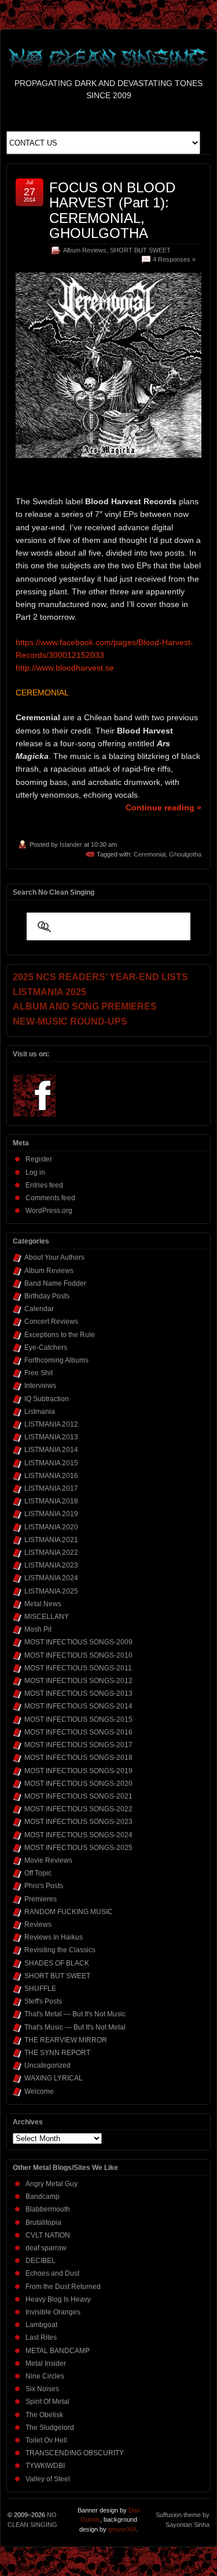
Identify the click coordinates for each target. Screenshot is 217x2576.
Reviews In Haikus (54, 1937)
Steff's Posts (43, 2001)
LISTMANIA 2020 (51, 1527)
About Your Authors (54, 1257)
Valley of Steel (48, 2479)
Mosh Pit (38, 1629)
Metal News (43, 1604)
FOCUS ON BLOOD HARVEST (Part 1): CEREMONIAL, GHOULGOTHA (112, 210)
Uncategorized (47, 2065)
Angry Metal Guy (52, 2184)
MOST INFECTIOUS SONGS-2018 (78, 1758)
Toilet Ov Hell (46, 2440)
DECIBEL (41, 2261)
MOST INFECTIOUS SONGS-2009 (78, 1642)
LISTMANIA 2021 (51, 1540)
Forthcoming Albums (56, 1360)
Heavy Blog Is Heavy (58, 2299)
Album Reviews (85, 250)
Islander (71, 844)
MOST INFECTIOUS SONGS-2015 (78, 1719)
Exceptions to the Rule (60, 1335)
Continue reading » (163, 807)
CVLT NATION (48, 2235)
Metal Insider (46, 2363)
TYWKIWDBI (45, 2466)
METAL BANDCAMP (58, 2351)
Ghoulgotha (185, 854)
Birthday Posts (47, 1296)
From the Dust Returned (63, 2287)
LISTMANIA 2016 (51, 1476)
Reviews (38, 1924)
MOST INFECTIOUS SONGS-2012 (78, 1681)
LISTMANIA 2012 (51, 1424)
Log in (35, 1172)
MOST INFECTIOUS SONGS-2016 (78, 1732)
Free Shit (38, 1373)
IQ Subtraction (47, 1399)
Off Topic (38, 1873)
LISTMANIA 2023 (51, 1565)
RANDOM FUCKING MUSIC (69, 1912)
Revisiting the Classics (60, 1950)
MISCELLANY (47, 1617)
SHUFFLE (40, 1989)
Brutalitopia (43, 2223)
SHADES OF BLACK (57, 1963)
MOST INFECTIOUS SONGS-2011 (78, 1668)
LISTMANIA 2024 (51, 1578)
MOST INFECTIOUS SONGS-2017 (78, 1745)
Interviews (40, 1386)
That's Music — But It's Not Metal (75, 2027)
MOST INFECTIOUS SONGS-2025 (78, 1848)
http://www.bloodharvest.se (65, 668)
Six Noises (42, 2389)
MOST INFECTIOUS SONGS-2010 (78, 1655)
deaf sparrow (46, 2248)
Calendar (39, 1309)
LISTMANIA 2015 (51, 1463)
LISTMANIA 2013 (51, 1437)
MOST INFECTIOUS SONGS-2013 (78, 1693)
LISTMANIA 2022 (51, 1553)
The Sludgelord (50, 2428)
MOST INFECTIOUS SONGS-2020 (78, 1784)
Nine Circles (45, 2376)
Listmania (40, 1412)
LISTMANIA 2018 (51, 1501)
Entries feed (44, 1185)
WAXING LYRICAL (54, 2078)
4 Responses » (174, 259)
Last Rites (41, 2337)
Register (39, 1159)
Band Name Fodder (55, 1283)
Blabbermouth (48, 2209)
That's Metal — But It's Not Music (75, 2014)
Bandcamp (43, 2197)
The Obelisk (44, 2415)
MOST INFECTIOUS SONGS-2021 (78, 1796)
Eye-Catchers (46, 1347)
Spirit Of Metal (47, 2402)
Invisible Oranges (53, 2312)
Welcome (39, 2091)
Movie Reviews (48, 1860)
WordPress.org (49, 1211)
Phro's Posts (44, 1886)
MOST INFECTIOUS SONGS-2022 (78, 1809)
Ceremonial (150, 854)
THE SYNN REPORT (57, 2053)
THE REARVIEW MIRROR (66, 2040)
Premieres (41, 1899)
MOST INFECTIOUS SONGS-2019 (78, 1771)
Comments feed (50, 1198)
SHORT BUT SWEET (140, 250)
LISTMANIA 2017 (51, 1488)
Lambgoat (41, 2325)
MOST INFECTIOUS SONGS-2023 (78, 1822)
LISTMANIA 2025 (51, 1591)
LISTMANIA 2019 (51, 1514)
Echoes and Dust (52, 2273)
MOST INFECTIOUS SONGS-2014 (78, 1706)
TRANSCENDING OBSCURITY (75, 2453)
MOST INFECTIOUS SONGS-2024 (78, 1835)
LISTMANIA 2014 (51, 1450)
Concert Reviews (51, 1321)
